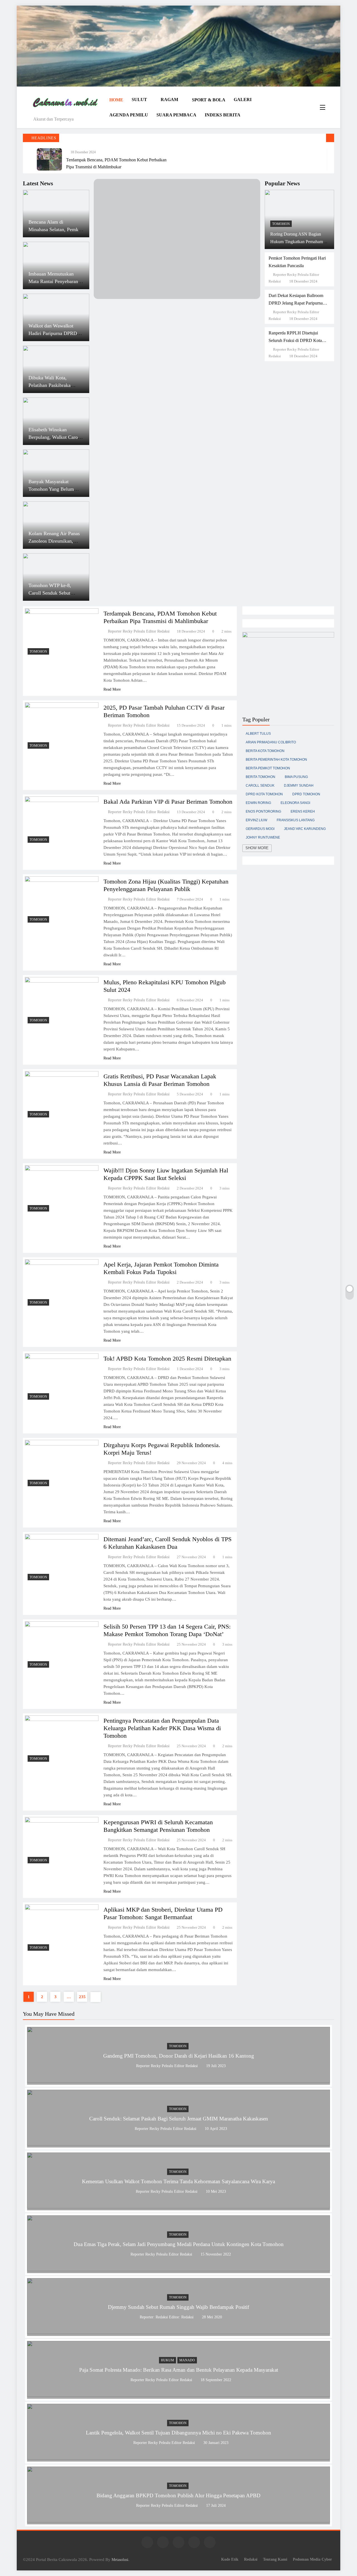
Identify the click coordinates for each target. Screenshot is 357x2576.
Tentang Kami (275, 2559)
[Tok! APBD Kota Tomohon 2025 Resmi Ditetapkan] (62, 1378)
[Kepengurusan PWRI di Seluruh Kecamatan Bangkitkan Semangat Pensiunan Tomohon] (62, 1842)
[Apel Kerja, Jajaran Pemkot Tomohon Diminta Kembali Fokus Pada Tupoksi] (62, 1284)
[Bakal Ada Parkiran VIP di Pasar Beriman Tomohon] (62, 821)
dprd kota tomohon (264, 794)
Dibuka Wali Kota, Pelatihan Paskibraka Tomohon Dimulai (50, 385)
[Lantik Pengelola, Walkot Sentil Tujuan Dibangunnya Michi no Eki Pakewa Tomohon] (178, 2458)
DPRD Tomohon (306, 794)
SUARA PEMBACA (176, 115)
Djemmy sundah (299, 786)
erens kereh (303, 811)
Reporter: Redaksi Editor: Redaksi (167, 2317)
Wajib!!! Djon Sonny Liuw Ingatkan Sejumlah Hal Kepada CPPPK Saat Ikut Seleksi (166, 1174)
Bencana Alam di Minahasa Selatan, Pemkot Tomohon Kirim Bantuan (55, 229)
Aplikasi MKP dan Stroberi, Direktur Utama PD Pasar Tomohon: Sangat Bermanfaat (163, 1913)
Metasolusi (120, 2560)
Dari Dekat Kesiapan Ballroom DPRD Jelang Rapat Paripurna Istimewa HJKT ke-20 (296, 303)
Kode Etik (230, 2559)
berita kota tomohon (265, 751)
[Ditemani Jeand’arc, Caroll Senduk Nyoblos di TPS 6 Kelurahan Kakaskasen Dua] (62, 1558)
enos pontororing (263, 811)
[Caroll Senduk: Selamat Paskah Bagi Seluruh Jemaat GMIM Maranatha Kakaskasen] (178, 2144)
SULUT (139, 100)
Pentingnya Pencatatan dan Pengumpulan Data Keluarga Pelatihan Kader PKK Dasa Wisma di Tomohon (162, 1728)
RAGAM (169, 100)
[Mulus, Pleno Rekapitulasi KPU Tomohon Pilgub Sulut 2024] (62, 1002)
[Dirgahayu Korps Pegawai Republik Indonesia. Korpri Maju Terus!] (62, 1464)
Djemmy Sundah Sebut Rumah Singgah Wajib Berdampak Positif (178, 2307)
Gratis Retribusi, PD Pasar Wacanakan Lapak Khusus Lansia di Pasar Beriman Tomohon (160, 1080)
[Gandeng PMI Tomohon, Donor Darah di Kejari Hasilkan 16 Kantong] (178, 2081)
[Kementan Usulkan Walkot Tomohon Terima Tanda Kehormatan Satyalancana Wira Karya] (178, 2207)
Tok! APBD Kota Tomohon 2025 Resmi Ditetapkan (167, 1358)
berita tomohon (260, 777)
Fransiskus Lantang (296, 820)
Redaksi (251, 2559)
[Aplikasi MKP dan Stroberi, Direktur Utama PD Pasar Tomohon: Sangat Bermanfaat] (62, 1929)
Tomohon (281, 224)
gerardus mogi (260, 829)
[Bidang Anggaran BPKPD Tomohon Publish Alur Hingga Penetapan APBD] (178, 2521)
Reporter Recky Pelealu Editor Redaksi (139, 631)
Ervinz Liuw (256, 820)
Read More (112, 689)
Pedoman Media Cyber (312, 2559)
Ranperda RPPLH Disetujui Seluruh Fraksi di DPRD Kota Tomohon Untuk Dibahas (295, 340)
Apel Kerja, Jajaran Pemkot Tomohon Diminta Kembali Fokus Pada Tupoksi (161, 1268)
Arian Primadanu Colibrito (271, 742)
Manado (187, 2360)
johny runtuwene (263, 837)
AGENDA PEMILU (129, 115)
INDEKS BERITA (223, 115)
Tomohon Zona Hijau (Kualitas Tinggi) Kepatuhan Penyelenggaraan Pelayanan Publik (166, 885)
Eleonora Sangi (295, 803)
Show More (257, 848)
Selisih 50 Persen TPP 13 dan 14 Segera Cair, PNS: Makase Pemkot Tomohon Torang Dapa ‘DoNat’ (167, 1630)
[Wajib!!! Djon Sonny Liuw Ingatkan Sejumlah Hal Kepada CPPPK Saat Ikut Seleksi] (62, 1190)
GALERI (243, 100)
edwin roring (258, 803)
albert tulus (258, 734)
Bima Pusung (296, 777)
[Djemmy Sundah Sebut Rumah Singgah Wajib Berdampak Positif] (178, 2332)
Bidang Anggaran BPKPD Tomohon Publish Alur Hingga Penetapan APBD (178, 2495)
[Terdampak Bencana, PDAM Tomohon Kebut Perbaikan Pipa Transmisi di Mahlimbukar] (49, 159)
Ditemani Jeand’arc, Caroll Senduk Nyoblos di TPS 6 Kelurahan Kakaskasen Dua (167, 1543)
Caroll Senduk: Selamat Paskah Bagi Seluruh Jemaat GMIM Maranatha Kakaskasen (179, 2119)
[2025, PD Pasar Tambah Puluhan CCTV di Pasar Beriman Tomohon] (62, 727)
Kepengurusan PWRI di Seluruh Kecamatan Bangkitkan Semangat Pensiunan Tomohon (158, 1826)
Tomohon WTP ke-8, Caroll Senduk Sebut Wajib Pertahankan (50, 593)
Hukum (167, 2360)
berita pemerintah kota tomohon (276, 760)
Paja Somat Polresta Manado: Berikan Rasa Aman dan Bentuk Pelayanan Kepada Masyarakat (179, 2370)
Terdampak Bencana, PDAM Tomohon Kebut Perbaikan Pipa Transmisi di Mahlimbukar (160, 617)
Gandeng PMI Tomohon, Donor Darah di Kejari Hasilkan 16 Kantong (179, 2056)
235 (82, 1997)
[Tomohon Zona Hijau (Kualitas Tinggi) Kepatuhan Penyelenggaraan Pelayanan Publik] (62, 901)
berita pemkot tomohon (268, 768)
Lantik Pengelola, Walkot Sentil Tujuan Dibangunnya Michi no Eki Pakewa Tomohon (178, 2433)
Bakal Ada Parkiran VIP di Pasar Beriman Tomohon (168, 802)
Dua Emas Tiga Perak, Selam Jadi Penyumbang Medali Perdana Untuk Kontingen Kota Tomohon (179, 2244)
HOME (116, 100)
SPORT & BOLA (209, 100)
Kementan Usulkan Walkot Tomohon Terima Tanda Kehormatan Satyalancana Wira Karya (178, 2181)
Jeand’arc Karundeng (305, 829)
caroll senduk (260, 786)
